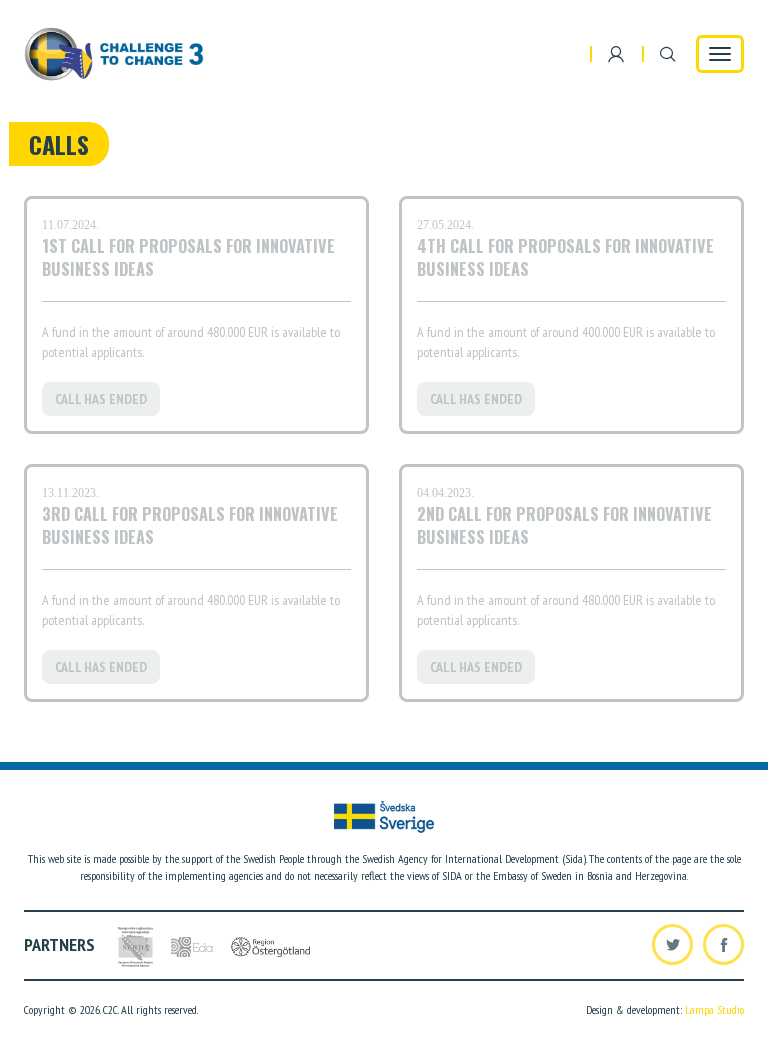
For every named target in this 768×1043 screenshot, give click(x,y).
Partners (59, 944)
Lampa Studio (714, 1009)
